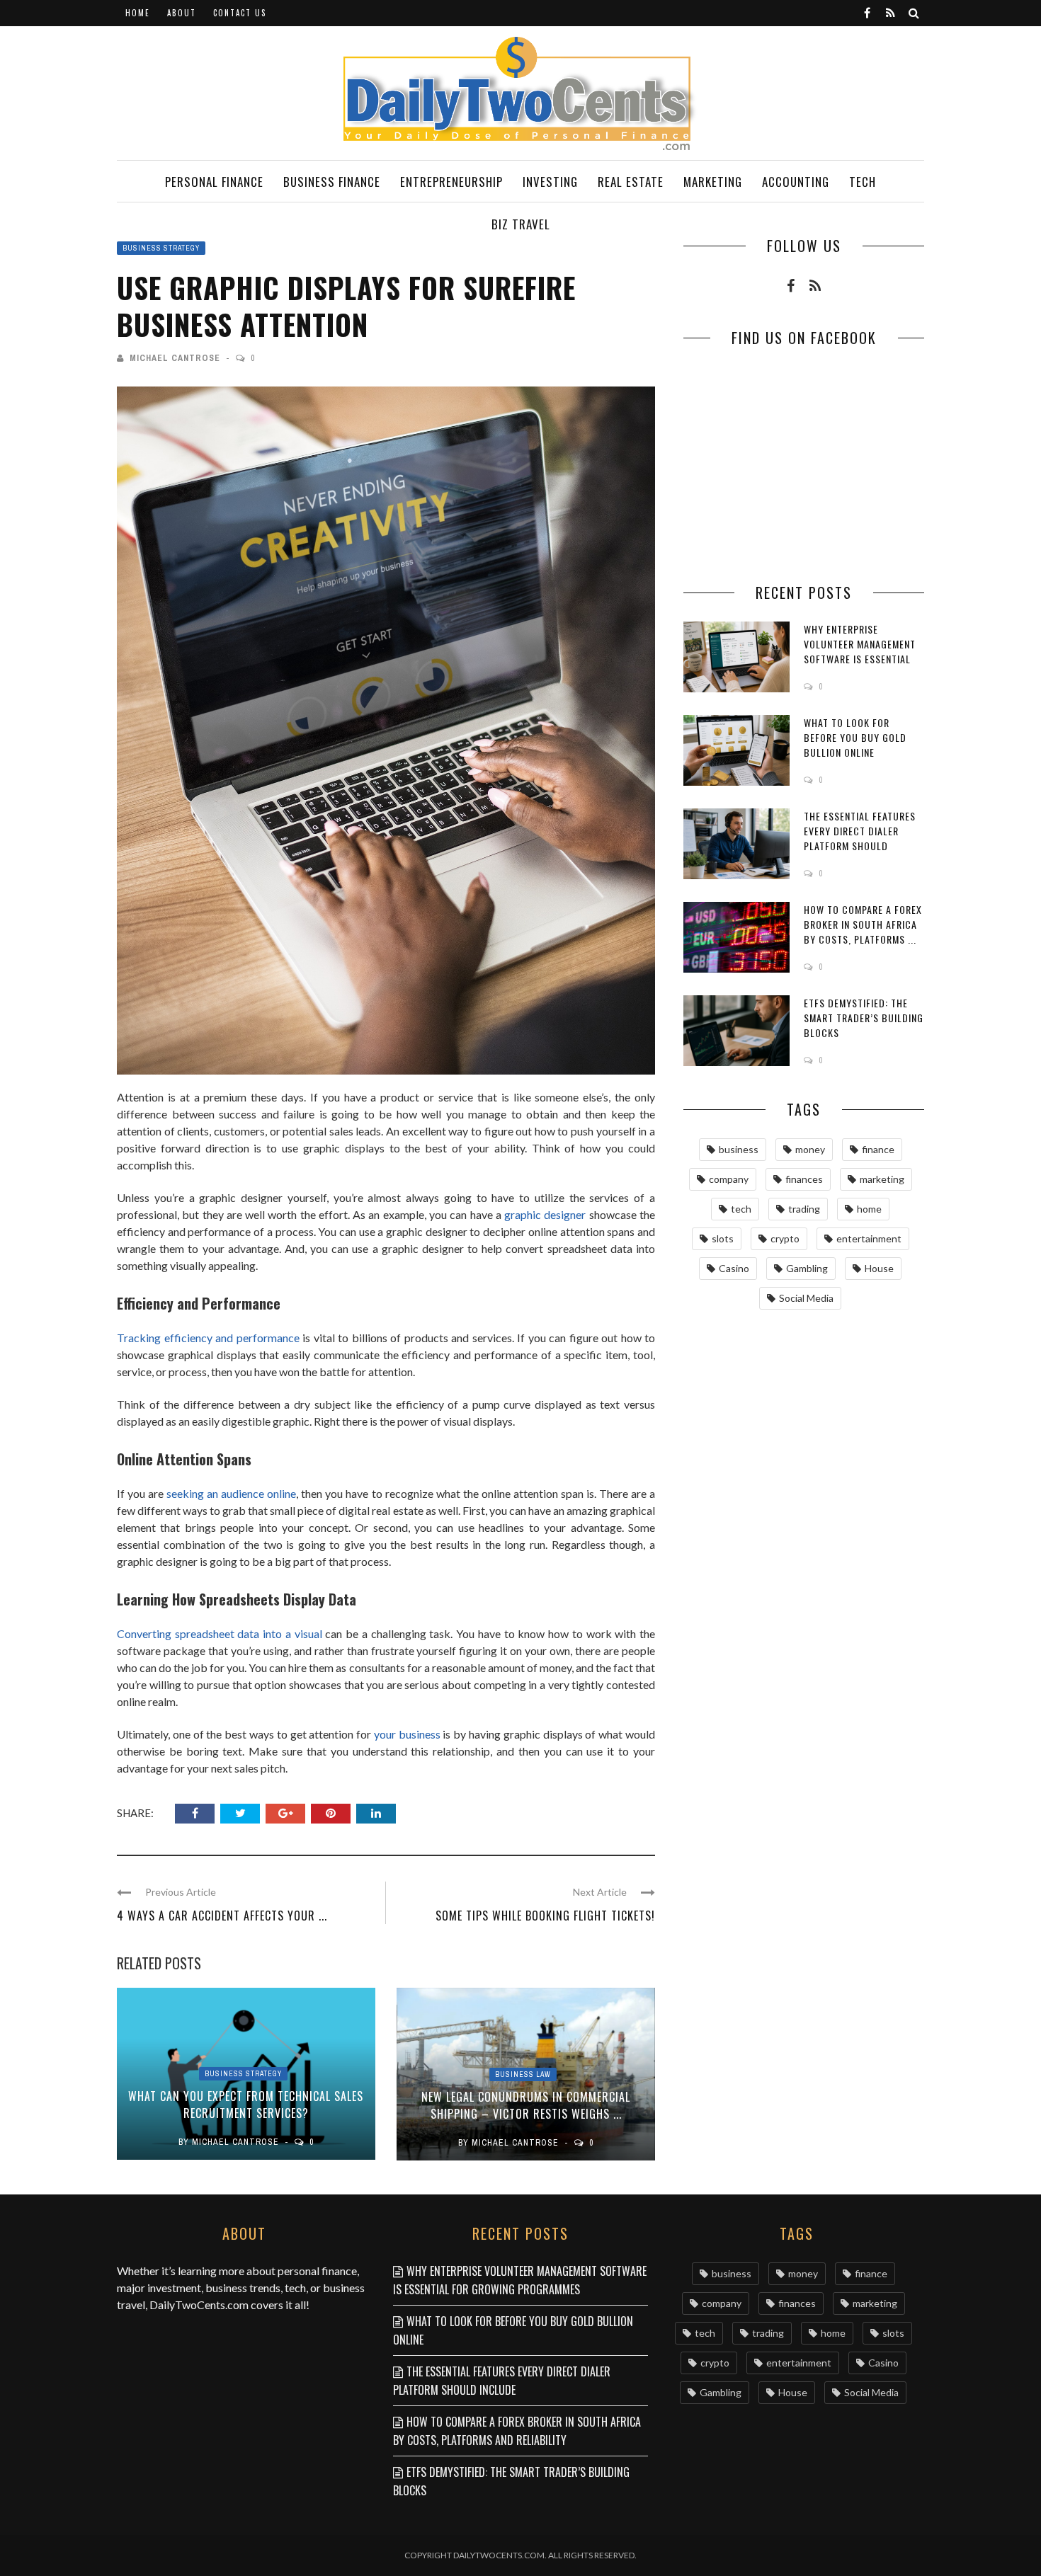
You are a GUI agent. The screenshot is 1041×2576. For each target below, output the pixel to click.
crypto (785, 1238)
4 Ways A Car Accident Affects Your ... (222, 1916)
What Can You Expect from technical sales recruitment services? (246, 2105)
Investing (550, 182)
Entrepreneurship (451, 182)
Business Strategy (161, 248)
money (810, 1149)
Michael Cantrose (175, 358)
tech (741, 1209)
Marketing (713, 182)
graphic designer (545, 1214)
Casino (734, 1268)
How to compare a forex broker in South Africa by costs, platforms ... (863, 924)
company (729, 1179)
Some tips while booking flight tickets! (545, 1916)
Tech (863, 182)
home (869, 1209)
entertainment (869, 1238)
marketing (882, 1179)
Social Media (806, 1298)
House (879, 1268)
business (739, 1149)
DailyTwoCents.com (199, 2305)
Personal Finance (214, 182)
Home (138, 13)
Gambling (807, 1268)
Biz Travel (521, 224)
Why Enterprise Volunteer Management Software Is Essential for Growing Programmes (860, 659)
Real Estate (631, 182)
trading (804, 1209)
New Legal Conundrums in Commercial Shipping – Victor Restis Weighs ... (526, 2105)
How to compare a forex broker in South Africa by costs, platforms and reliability (517, 2431)
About (182, 13)
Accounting (796, 182)
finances (804, 1179)
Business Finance (332, 182)
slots (723, 1238)
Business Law (523, 2074)
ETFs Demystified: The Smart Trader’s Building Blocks (864, 1018)
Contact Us (240, 13)
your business (407, 1734)
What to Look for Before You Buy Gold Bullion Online (855, 737)
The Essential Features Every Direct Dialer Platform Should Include (860, 838)
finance (878, 1149)
